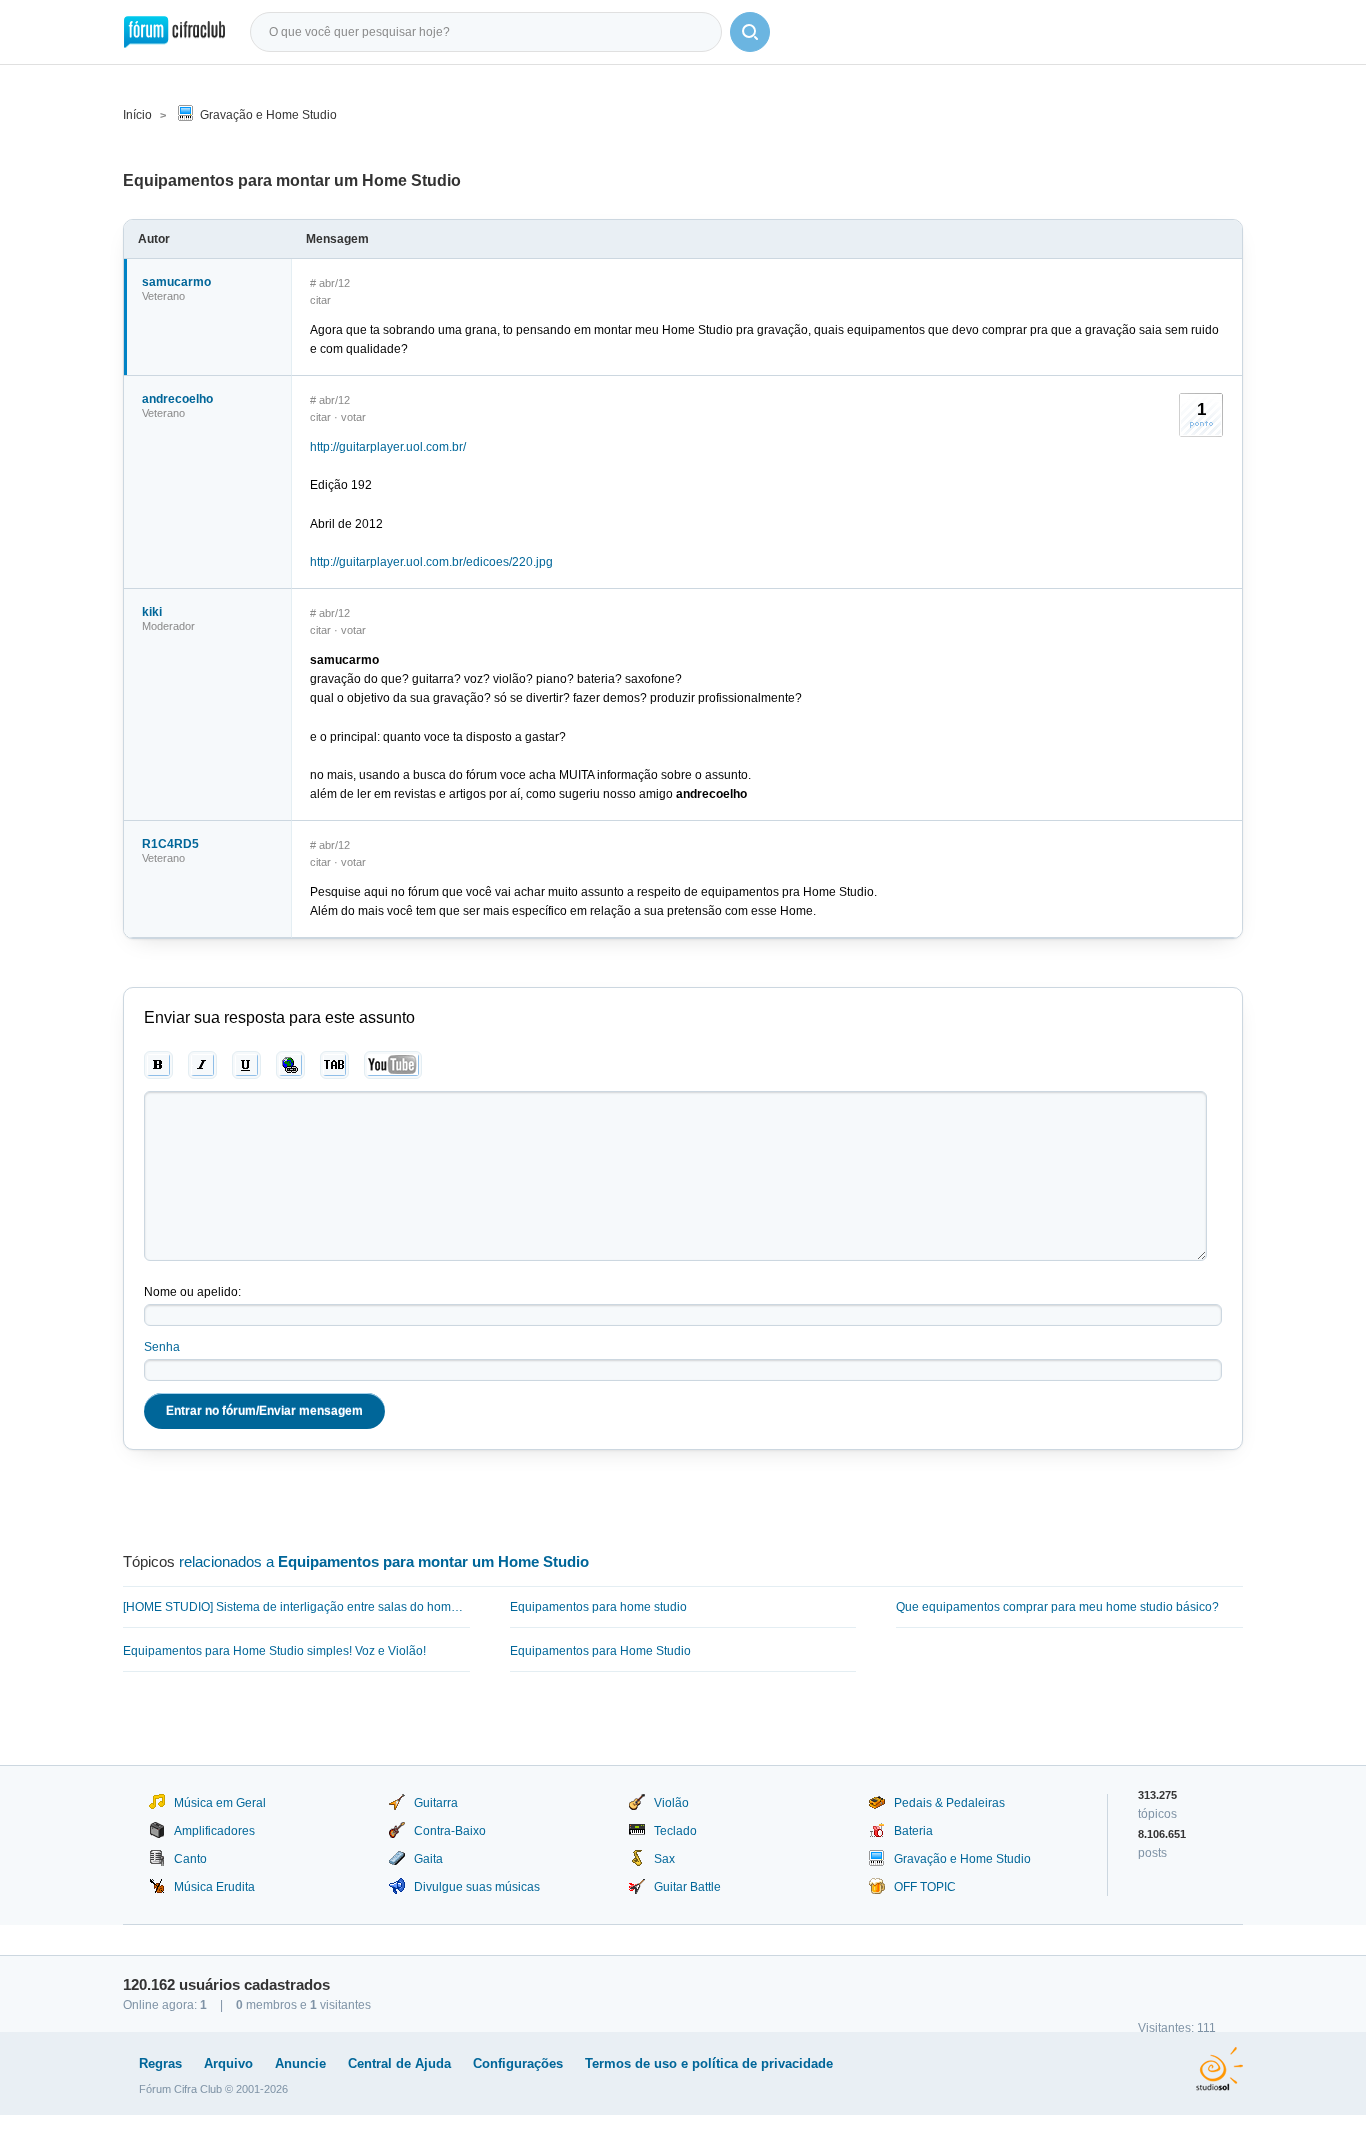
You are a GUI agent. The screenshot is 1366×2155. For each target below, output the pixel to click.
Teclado (675, 1831)
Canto (190, 1859)
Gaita (428, 1859)
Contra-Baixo (450, 1831)
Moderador (168, 626)
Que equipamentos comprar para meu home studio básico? (1057, 1607)
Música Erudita (214, 1887)
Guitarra (436, 1803)
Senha (162, 1347)
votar (353, 417)
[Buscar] (750, 32)
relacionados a (384, 1561)
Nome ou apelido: (192, 1292)
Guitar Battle (687, 1887)
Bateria (913, 1831)
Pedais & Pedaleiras (949, 1803)
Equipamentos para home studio (598, 1607)
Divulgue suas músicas (477, 1887)
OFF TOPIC (925, 1887)
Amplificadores (214, 1831)
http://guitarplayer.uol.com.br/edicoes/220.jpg (431, 562)
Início (137, 115)
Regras (160, 2063)
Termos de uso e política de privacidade (709, 2063)
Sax (664, 1859)
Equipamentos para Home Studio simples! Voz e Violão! (274, 1651)
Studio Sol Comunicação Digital (1219, 2069)
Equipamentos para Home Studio (600, 1651)
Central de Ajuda (399, 2063)
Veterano (163, 296)
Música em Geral (220, 1803)
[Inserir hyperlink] (290, 1065)
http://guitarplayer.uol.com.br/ (388, 447)
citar (320, 300)
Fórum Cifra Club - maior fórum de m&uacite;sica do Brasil (174, 32)
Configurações (518, 2063)
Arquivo (228, 2063)
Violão (671, 1803)
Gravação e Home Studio (268, 115)
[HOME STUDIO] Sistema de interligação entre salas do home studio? (296, 1607)
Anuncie (300, 2063)
